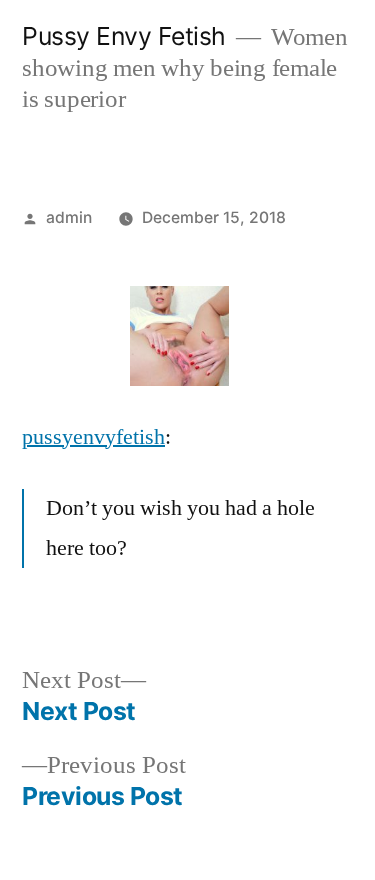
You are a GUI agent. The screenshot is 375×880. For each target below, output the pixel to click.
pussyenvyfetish (93, 437)
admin (69, 217)
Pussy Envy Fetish (124, 36)
